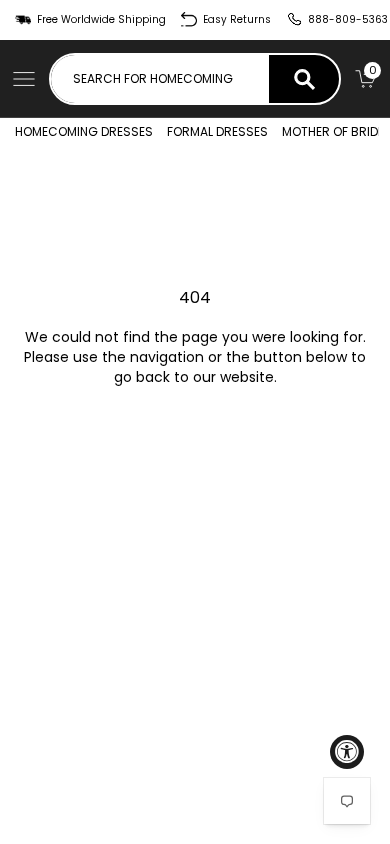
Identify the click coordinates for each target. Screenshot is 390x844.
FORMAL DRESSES (217, 131)
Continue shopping (195, 432)
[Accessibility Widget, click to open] (347, 752)
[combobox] (160, 79)
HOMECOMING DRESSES (84, 131)
